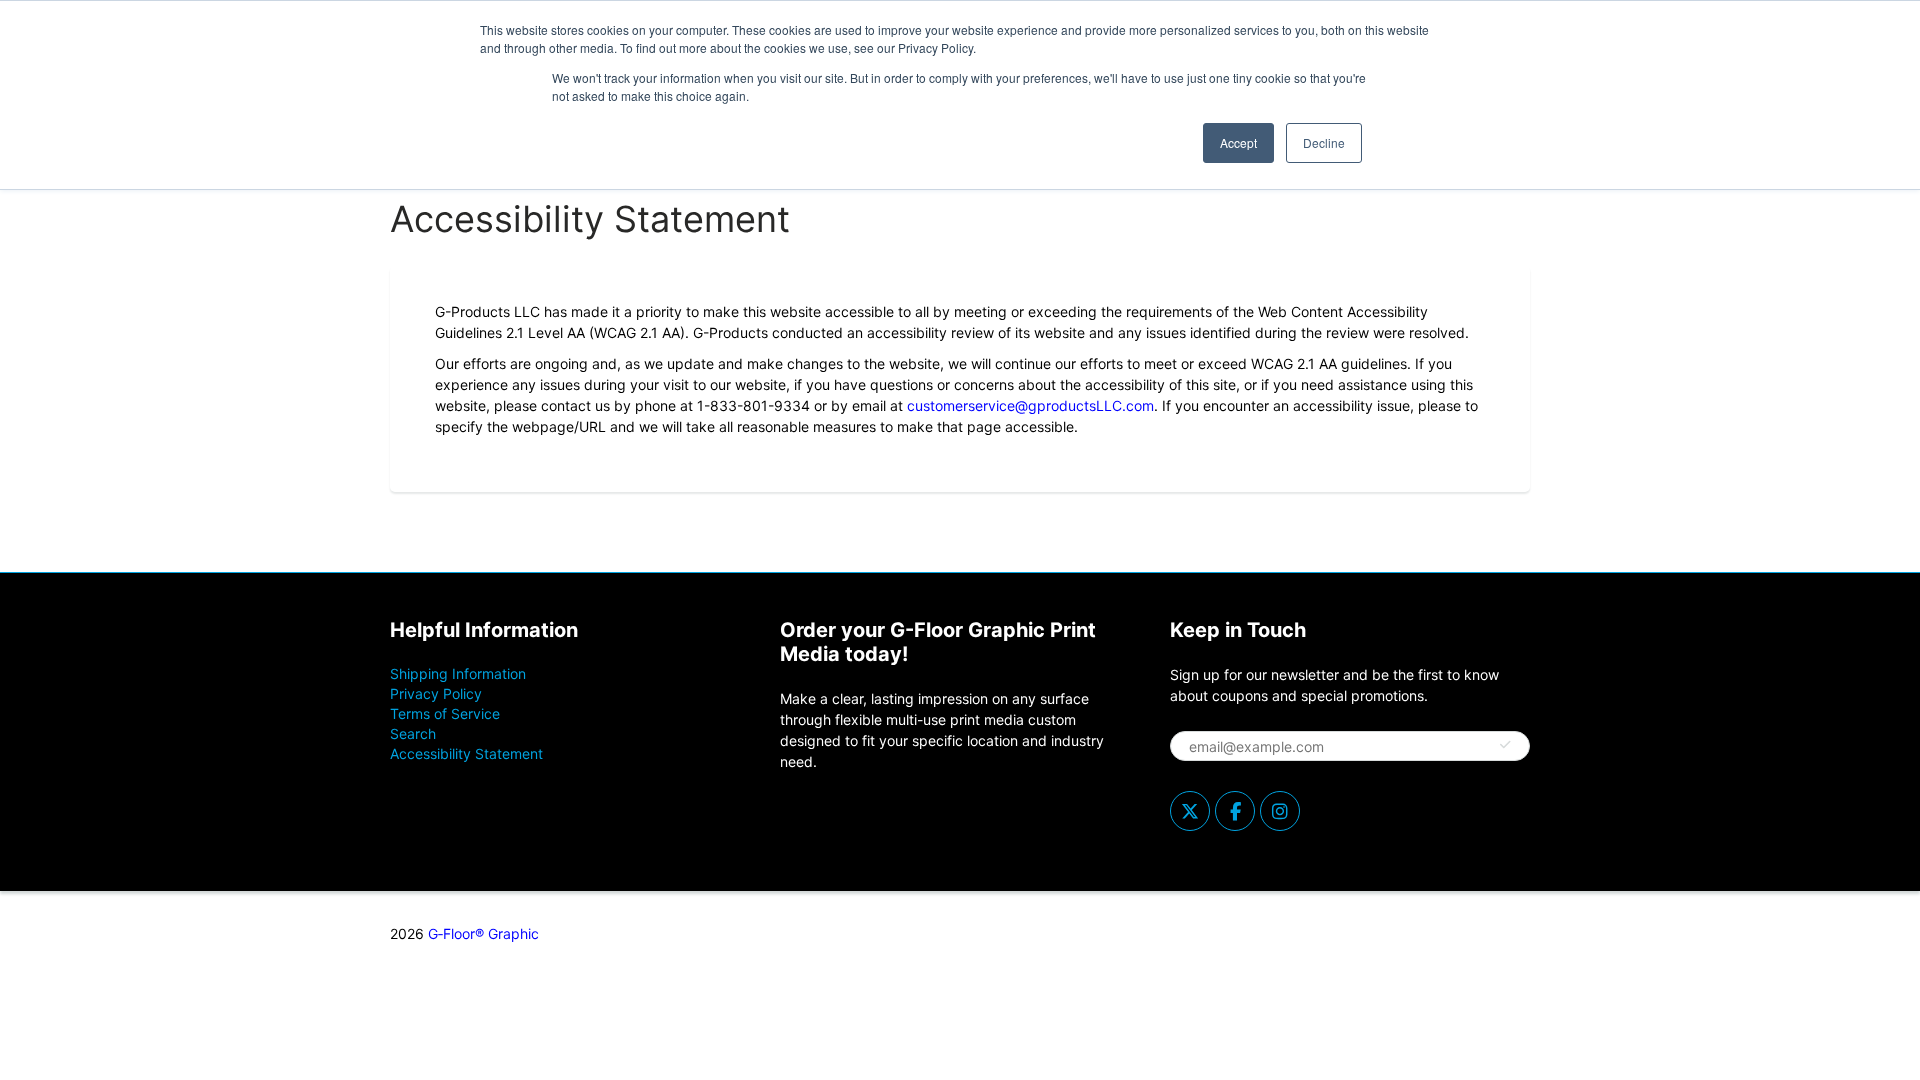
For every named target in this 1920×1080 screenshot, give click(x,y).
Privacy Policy (436, 693)
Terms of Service (445, 713)
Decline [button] (1324, 142)
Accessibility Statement (466, 753)
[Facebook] (1235, 811)
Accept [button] (1238, 142)
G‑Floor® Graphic (483, 933)
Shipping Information (458, 673)
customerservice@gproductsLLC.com (1030, 405)
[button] (1505, 745)
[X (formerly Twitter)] (1190, 811)
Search (413, 733)
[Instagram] (1280, 811)
